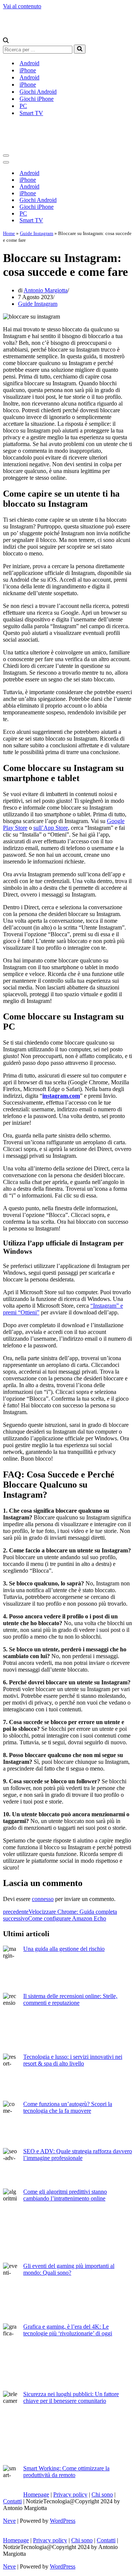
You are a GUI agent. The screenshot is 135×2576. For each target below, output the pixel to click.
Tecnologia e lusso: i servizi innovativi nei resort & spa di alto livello (73, 2060)
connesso (43, 1899)
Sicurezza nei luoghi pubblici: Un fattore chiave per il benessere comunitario (71, 2397)
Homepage (36, 2494)
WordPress (63, 2521)
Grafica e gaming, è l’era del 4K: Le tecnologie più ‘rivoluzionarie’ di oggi (68, 2330)
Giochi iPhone (37, 99)
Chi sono (102, 2494)
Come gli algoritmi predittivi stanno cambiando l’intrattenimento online (65, 2195)
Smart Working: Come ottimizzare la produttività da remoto (66, 2472)
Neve (9, 2521)
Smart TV (31, 113)
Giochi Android (38, 92)
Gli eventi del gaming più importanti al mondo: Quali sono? (69, 2269)
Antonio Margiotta (46, 290)
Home (9, 233)
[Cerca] (6, 41)
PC (23, 106)
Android (29, 63)
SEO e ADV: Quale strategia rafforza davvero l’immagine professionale (78, 2155)
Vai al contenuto (22, 6)
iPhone (28, 70)
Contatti (12, 2501)
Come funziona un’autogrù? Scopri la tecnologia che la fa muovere (68, 2107)
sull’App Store (51, 828)
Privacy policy (70, 2494)
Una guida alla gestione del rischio (64, 1949)
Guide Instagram (37, 233)
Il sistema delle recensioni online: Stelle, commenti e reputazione (70, 1999)
